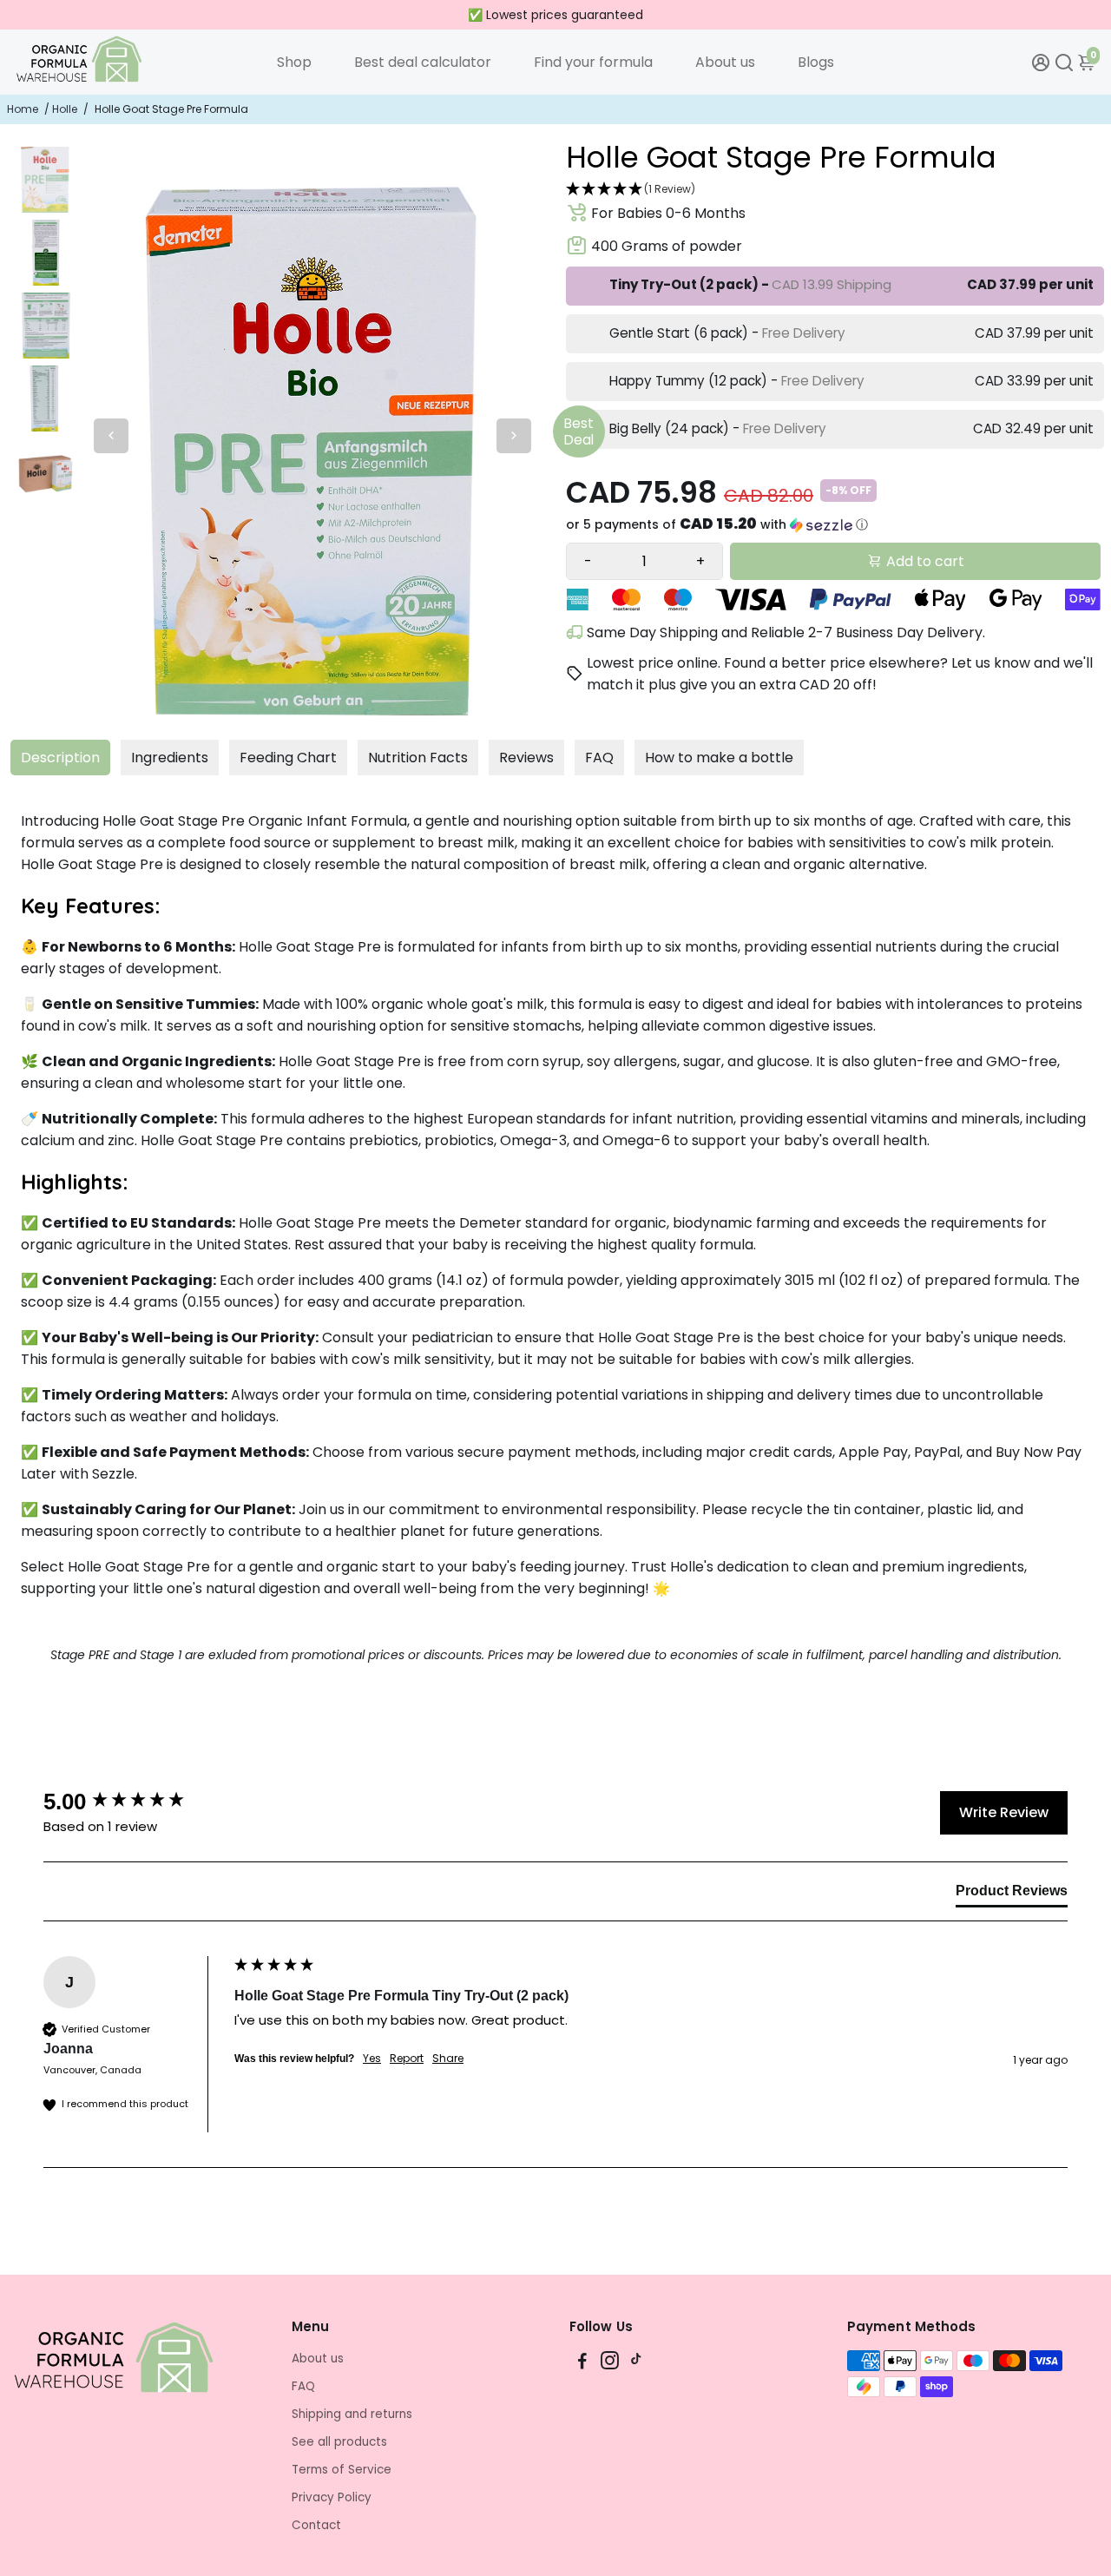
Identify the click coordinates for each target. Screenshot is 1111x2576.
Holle (65, 109)
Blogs (816, 62)
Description (60, 758)
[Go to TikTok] (636, 2363)
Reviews (526, 758)
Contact (316, 2525)
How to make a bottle (719, 758)
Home (23, 109)
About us (725, 62)
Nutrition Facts (418, 758)
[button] (833, 190)
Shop (294, 62)
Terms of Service (342, 2470)
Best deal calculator (423, 62)
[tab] (1012, 1894)
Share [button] (448, 2059)
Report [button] (407, 2059)
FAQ (599, 758)
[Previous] (111, 436)
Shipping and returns (352, 2414)
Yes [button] (372, 2059)
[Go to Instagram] (610, 2363)
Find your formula (593, 62)
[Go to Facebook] (582, 2363)
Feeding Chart (288, 758)
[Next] (514, 436)
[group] (135, 1802)
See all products (339, 2442)
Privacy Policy (332, 2497)
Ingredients (170, 758)
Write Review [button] (1004, 1812)
